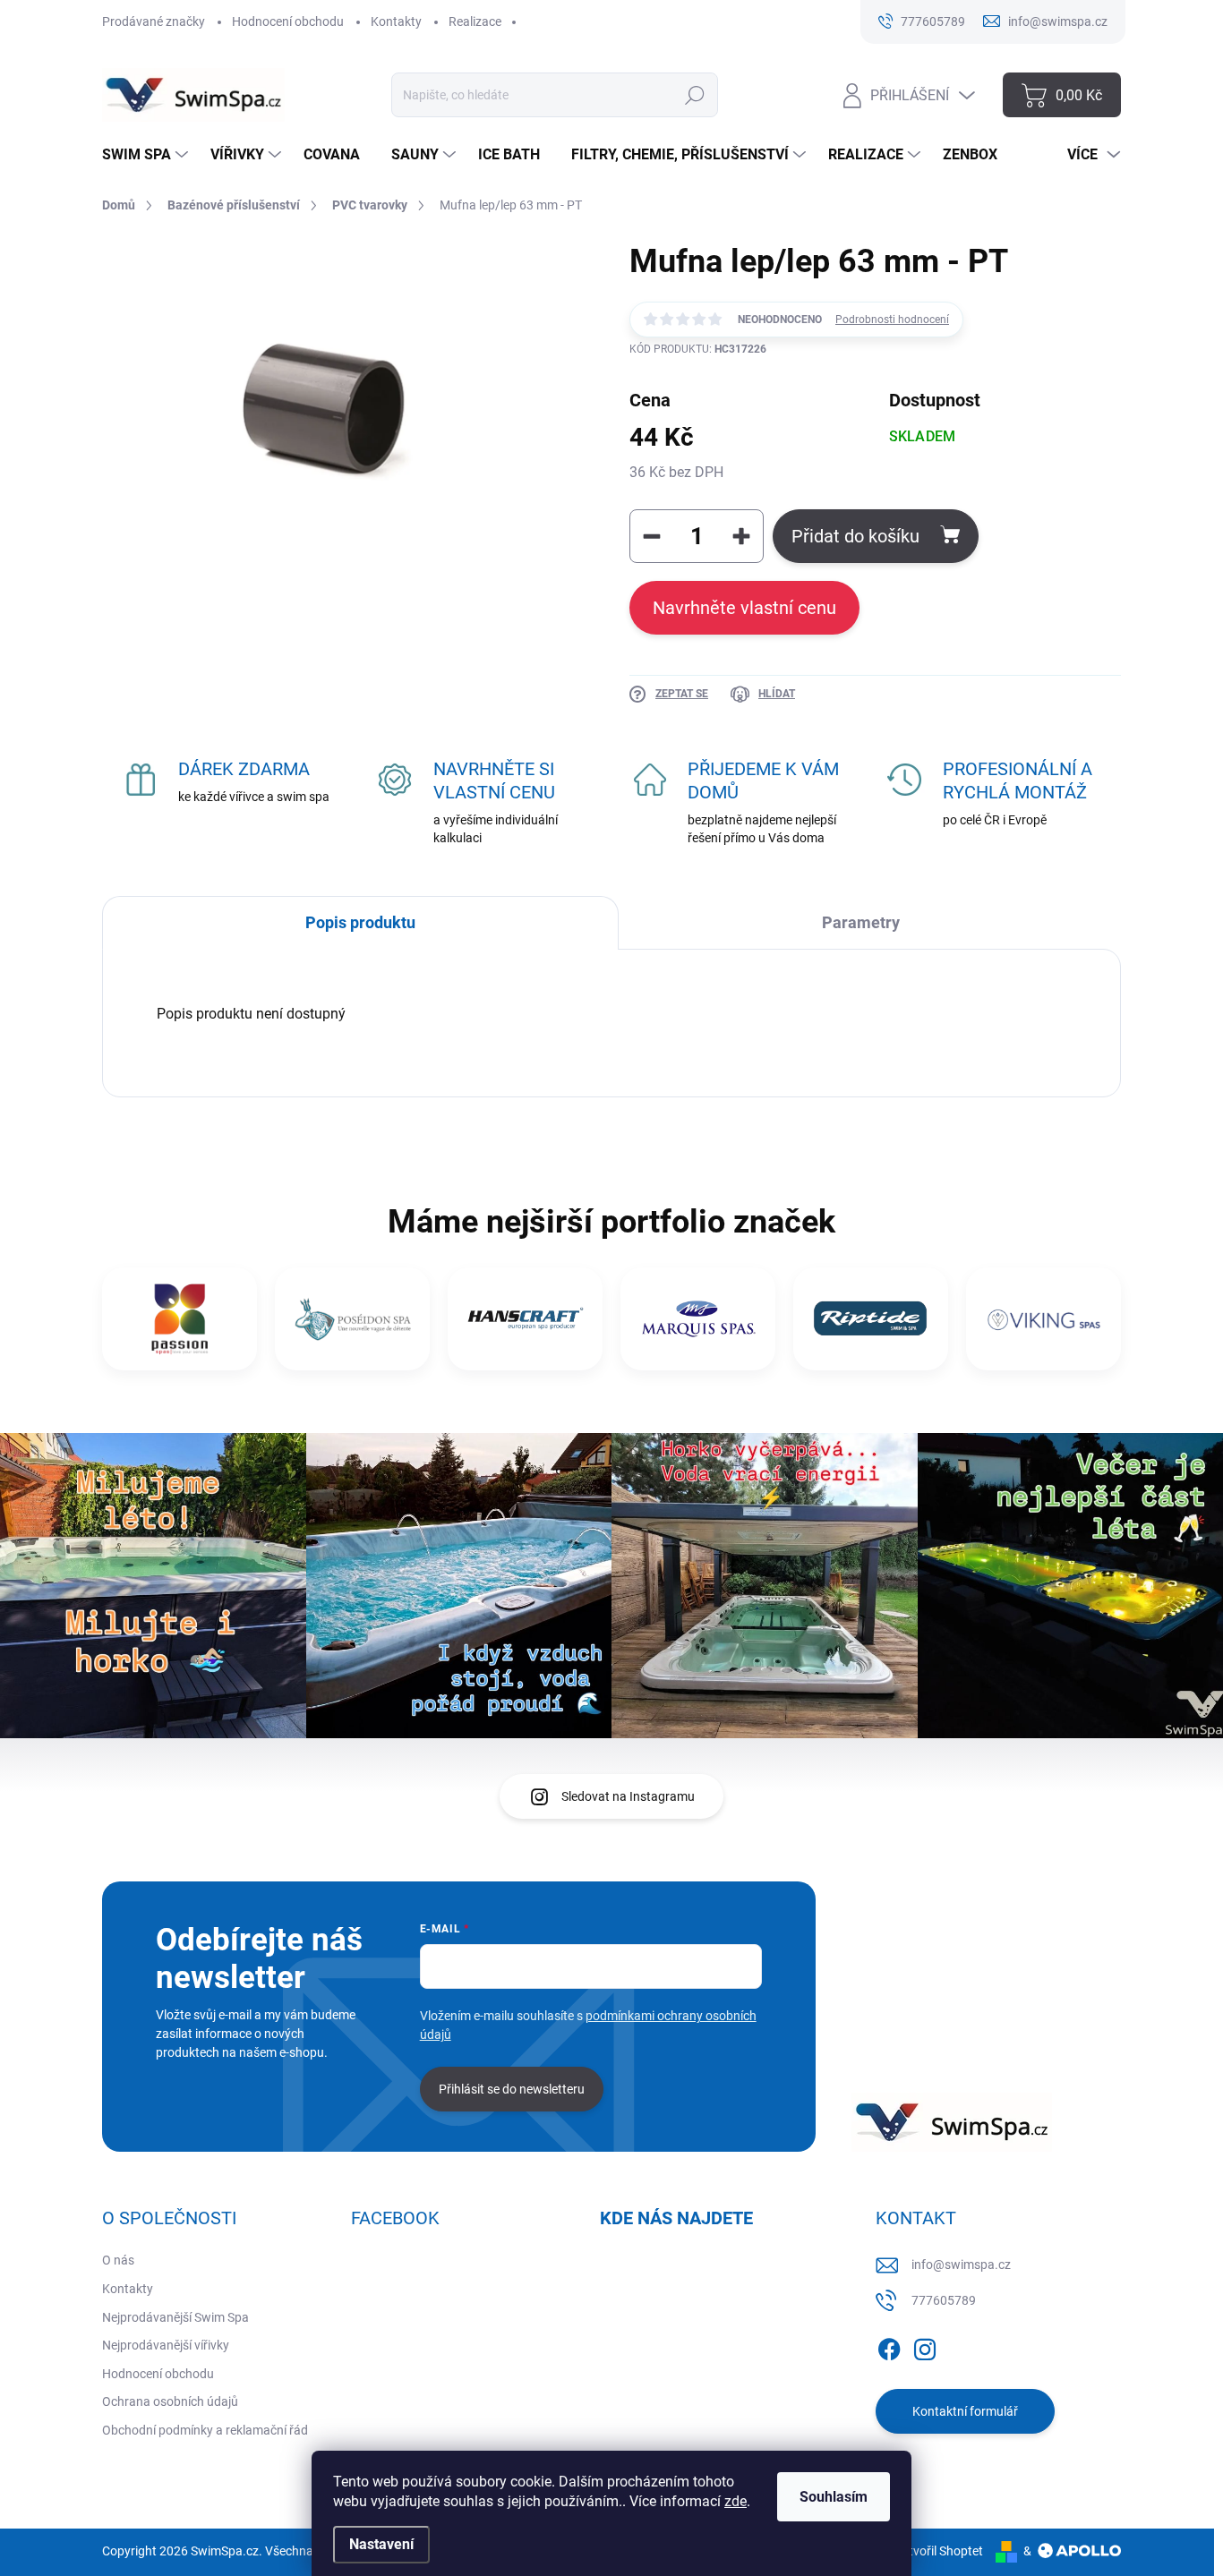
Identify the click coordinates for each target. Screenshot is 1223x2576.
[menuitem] (147, 155)
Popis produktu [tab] (360, 922)
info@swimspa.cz (961, 2265)
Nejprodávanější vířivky (166, 2345)
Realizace (475, 21)
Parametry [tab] (861, 922)
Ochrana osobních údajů (170, 2401)
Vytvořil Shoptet (939, 2551)
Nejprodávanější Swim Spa (175, 2317)
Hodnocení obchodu (288, 21)
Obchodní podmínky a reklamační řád (205, 2430)
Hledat (694, 95)
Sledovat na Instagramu (628, 1796)
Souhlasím (834, 2497)
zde (736, 2501)
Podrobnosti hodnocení (892, 320)
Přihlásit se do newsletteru (512, 2089)
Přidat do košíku (855, 536)
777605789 (944, 2300)
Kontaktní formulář (965, 2411)
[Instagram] (925, 2346)
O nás (118, 2260)
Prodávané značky (154, 21)
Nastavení (381, 2544)
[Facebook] (889, 2346)
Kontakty (396, 21)
